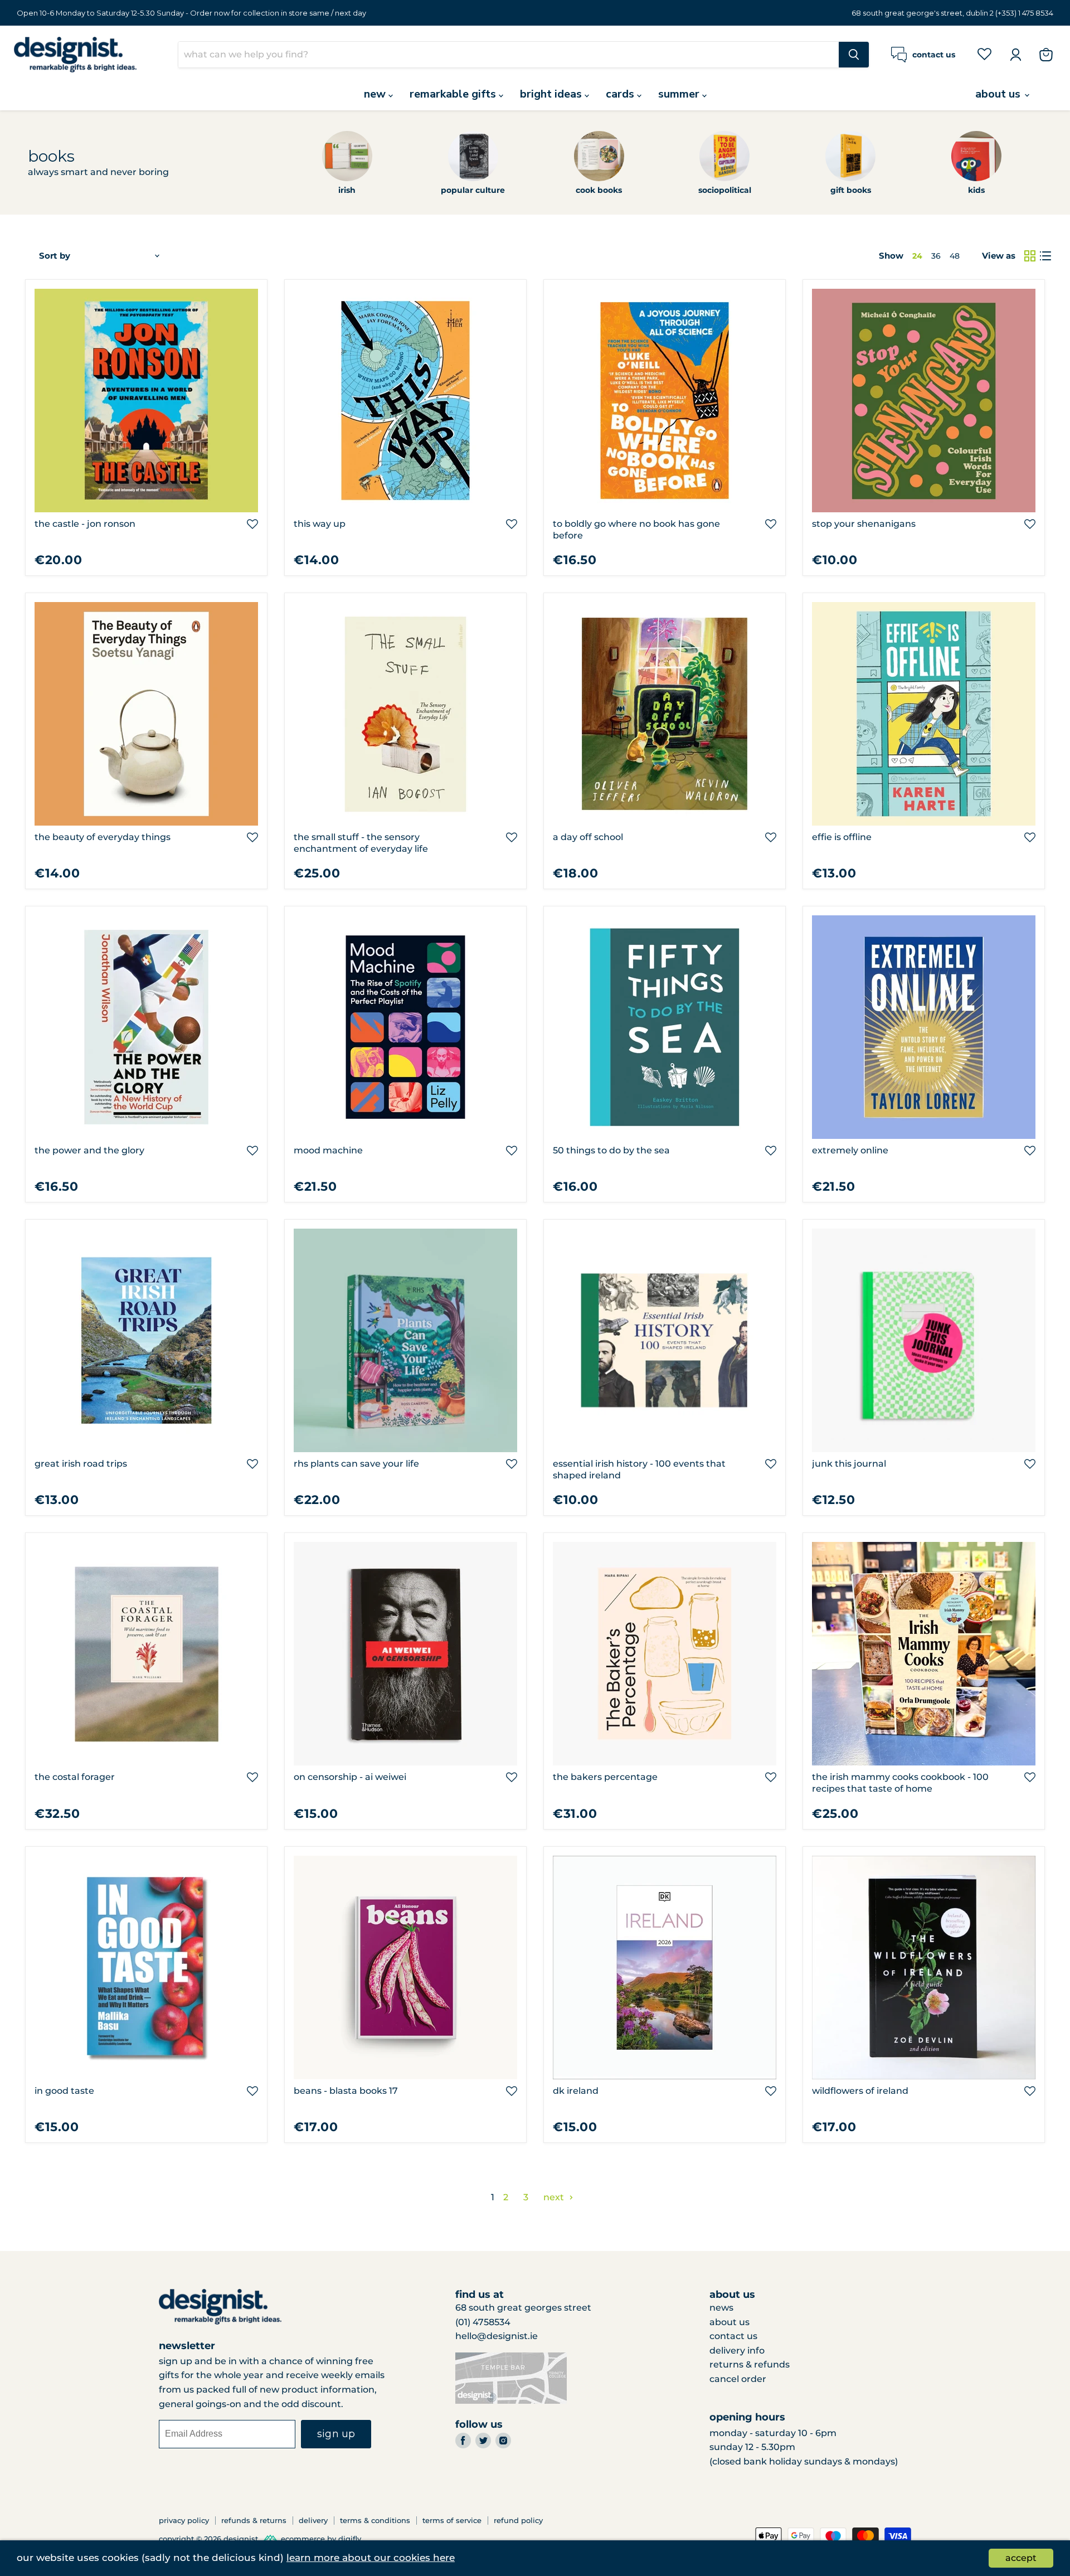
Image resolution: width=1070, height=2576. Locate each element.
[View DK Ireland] (665, 1968)
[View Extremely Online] (924, 1027)
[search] (509, 55)
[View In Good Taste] (146, 1968)
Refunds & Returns (254, 2520)
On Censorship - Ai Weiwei (350, 1777)
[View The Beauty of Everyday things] (146, 714)
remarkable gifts (454, 94)
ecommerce (303, 2539)
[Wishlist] (984, 54)
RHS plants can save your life (356, 1464)
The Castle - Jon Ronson (85, 524)
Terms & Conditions (375, 2520)
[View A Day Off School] (665, 714)
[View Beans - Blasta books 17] (405, 1968)
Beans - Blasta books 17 (346, 2091)
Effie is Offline (842, 837)
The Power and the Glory (89, 1150)
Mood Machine (328, 1150)
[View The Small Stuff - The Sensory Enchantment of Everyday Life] (405, 714)
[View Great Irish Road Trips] (146, 1340)
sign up (336, 2434)
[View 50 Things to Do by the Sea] (665, 1027)
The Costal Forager (75, 1777)
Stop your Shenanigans (864, 524)
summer (680, 94)
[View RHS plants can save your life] (405, 1340)
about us (999, 94)
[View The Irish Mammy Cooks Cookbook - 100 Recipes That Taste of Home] (924, 1654)
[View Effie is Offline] (924, 714)
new (376, 94)
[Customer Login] (1015, 55)
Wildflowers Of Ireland (860, 2091)
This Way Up (320, 524)
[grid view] (1030, 256)
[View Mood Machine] (405, 1027)
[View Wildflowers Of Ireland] (924, 1968)
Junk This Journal (849, 1464)
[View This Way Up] (405, 401)
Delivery (313, 2520)
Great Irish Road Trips (81, 1464)
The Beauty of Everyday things (103, 837)
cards (621, 94)
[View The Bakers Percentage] (665, 1654)
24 (917, 256)
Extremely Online (850, 1150)
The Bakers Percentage (605, 1777)
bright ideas (552, 94)
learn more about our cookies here (371, 2558)
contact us (733, 2336)
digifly (350, 2539)
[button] (252, 524)
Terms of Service (452, 2520)
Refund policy (518, 2520)
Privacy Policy (184, 2520)
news (721, 2308)
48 (955, 256)
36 (936, 256)
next (555, 2197)
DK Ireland (576, 2091)
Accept (1021, 2558)
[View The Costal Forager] (146, 1654)
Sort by (55, 256)
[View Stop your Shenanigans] (924, 401)
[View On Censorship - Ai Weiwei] (405, 1654)
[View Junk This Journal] (924, 1340)
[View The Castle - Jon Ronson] (146, 401)
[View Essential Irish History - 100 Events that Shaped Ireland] (665, 1340)
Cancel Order (738, 2379)
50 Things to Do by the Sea (611, 1150)
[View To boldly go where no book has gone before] (665, 401)
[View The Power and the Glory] (146, 1027)
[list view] (1045, 256)
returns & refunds (750, 2364)
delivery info (737, 2351)
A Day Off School (588, 837)
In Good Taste (64, 2091)
